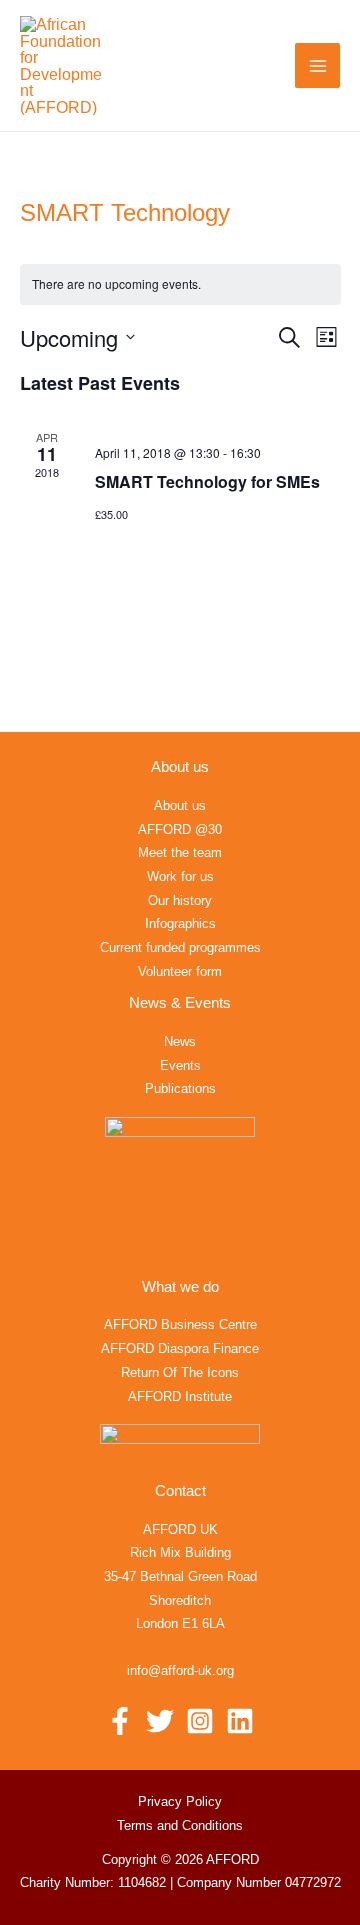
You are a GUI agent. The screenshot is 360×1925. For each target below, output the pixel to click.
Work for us (180, 876)
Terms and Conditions (180, 1825)
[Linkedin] (240, 1721)
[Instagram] (200, 1721)
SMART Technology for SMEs (207, 481)
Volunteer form (180, 971)
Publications (180, 1088)
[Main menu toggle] (317, 65)
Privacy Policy (180, 1801)
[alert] (180, 284)
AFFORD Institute (180, 1396)
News (180, 1041)
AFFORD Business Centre (180, 1324)
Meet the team (180, 852)
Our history (180, 900)
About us (180, 805)
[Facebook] (120, 1721)
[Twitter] (160, 1721)
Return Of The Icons (180, 1372)
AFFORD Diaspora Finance (180, 1348)
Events (180, 1065)
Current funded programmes (180, 947)
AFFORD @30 (180, 829)
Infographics (180, 923)
